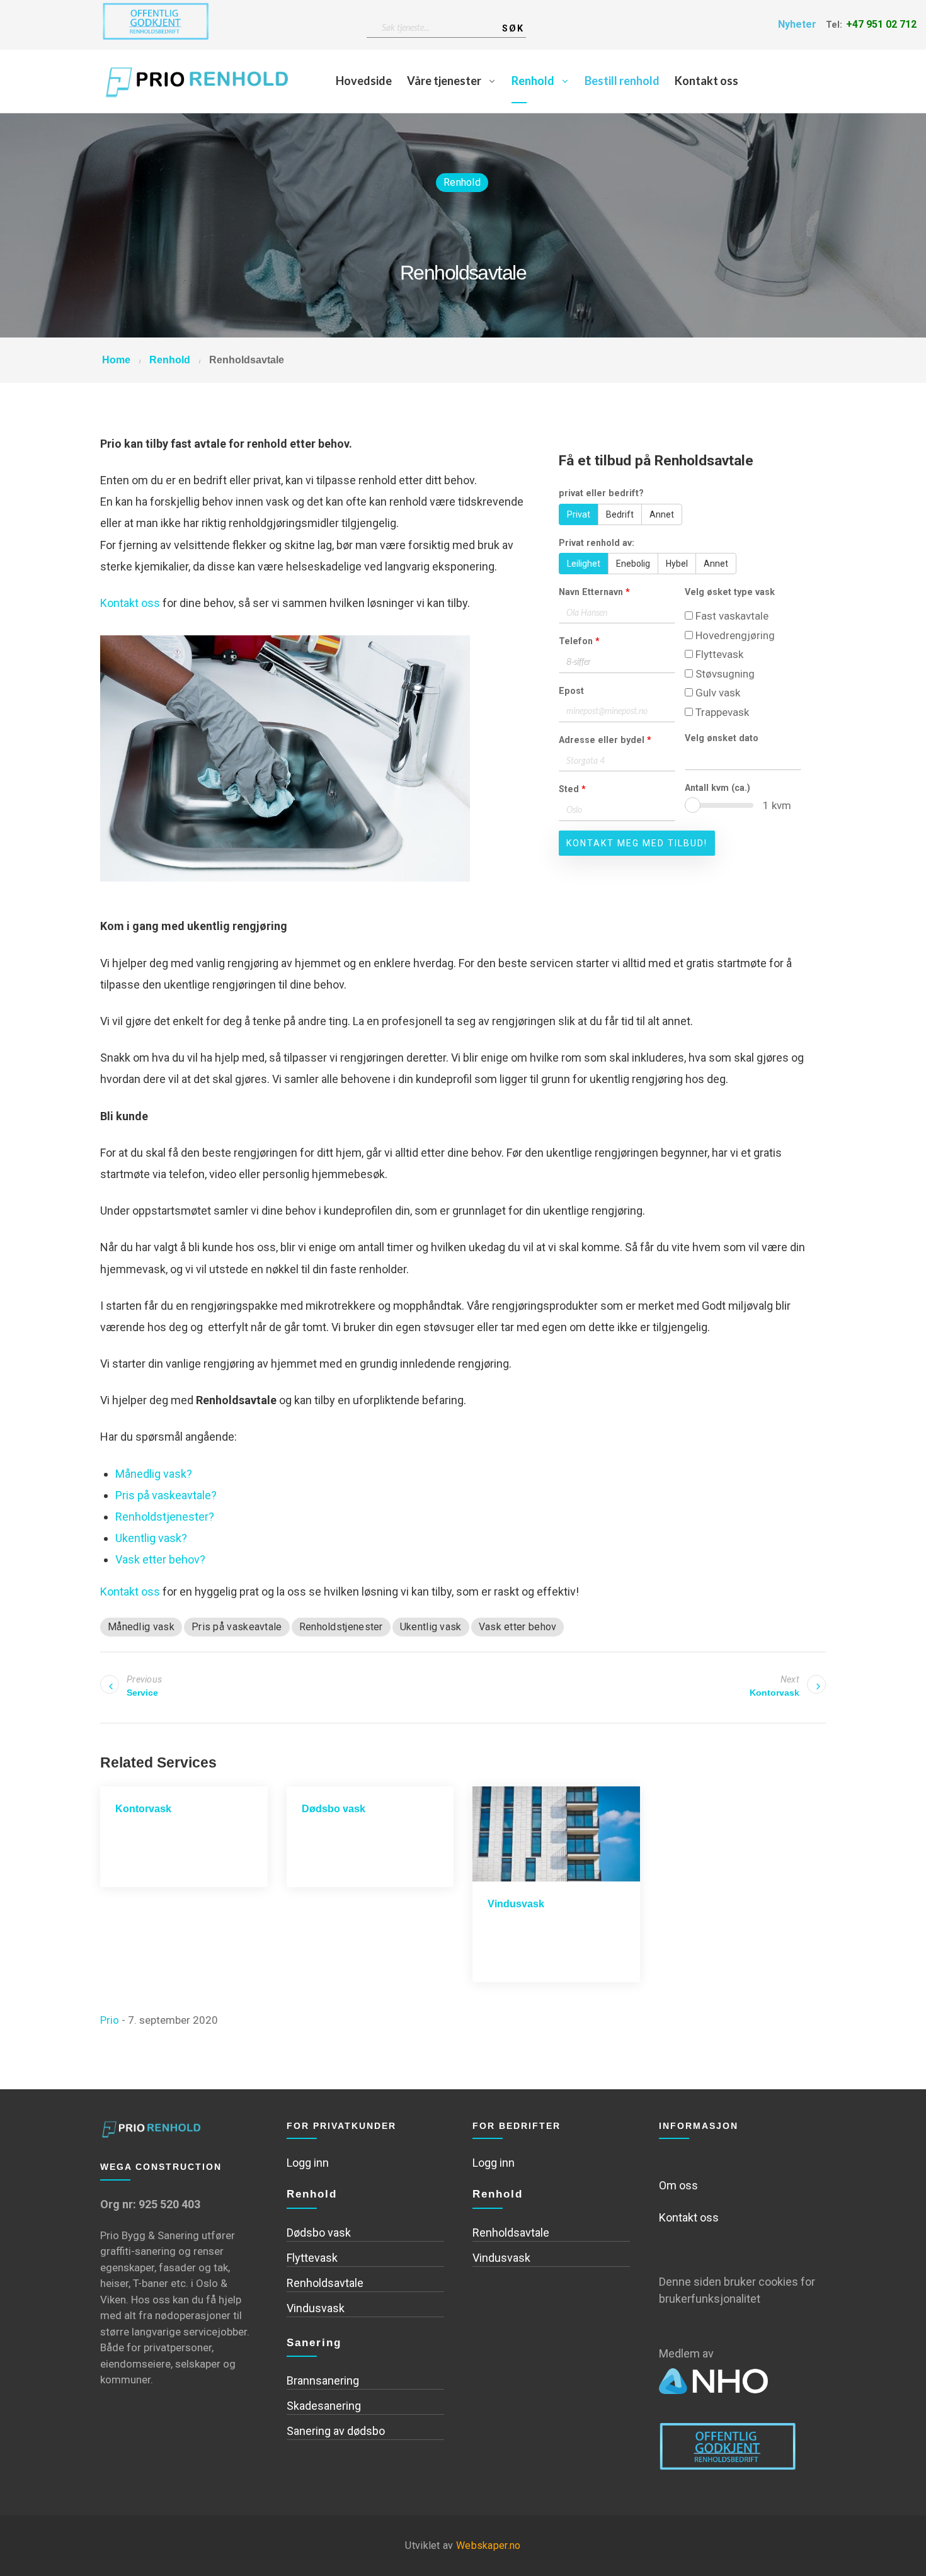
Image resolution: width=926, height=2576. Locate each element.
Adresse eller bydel (605, 740)
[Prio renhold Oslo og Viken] (199, 81)
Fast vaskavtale (731, 616)
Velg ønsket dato (722, 738)
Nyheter (797, 24)
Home (116, 360)
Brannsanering (323, 2380)
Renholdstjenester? (165, 1517)
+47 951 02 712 (881, 24)
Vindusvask (516, 1904)
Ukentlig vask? (151, 1538)
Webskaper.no (489, 2545)
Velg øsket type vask (730, 592)
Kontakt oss (706, 81)
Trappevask (721, 712)
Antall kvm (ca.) (717, 788)
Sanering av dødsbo (336, 2431)
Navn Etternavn (594, 592)
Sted (572, 789)
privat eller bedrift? (601, 493)
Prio (110, 2020)
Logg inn (308, 2163)
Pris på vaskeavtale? (166, 1495)
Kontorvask (143, 1809)
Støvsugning (724, 674)
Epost (571, 691)
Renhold (533, 81)
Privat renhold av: (597, 543)
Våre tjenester (444, 81)
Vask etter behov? (160, 1559)
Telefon (579, 641)
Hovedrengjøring (734, 635)
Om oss (678, 2185)
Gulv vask (717, 693)
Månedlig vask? (154, 1474)
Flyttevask (718, 654)
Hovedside (364, 81)
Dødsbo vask (334, 1809)
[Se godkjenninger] (156, 24)
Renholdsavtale (325, 2283)
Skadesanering (324, 2406)
